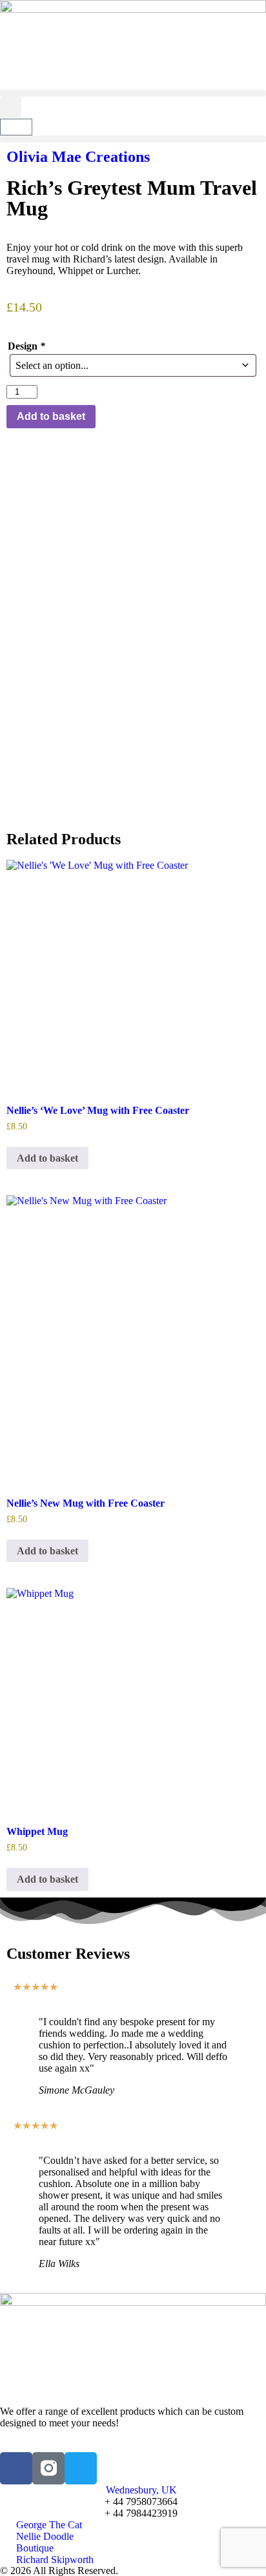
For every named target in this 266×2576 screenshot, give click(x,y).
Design (26, 346)
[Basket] (16, 127)
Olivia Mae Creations (78, 157)
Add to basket (51, 416)
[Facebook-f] (16, 2468)
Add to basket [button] (47, 1158)
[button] (133, 93)
